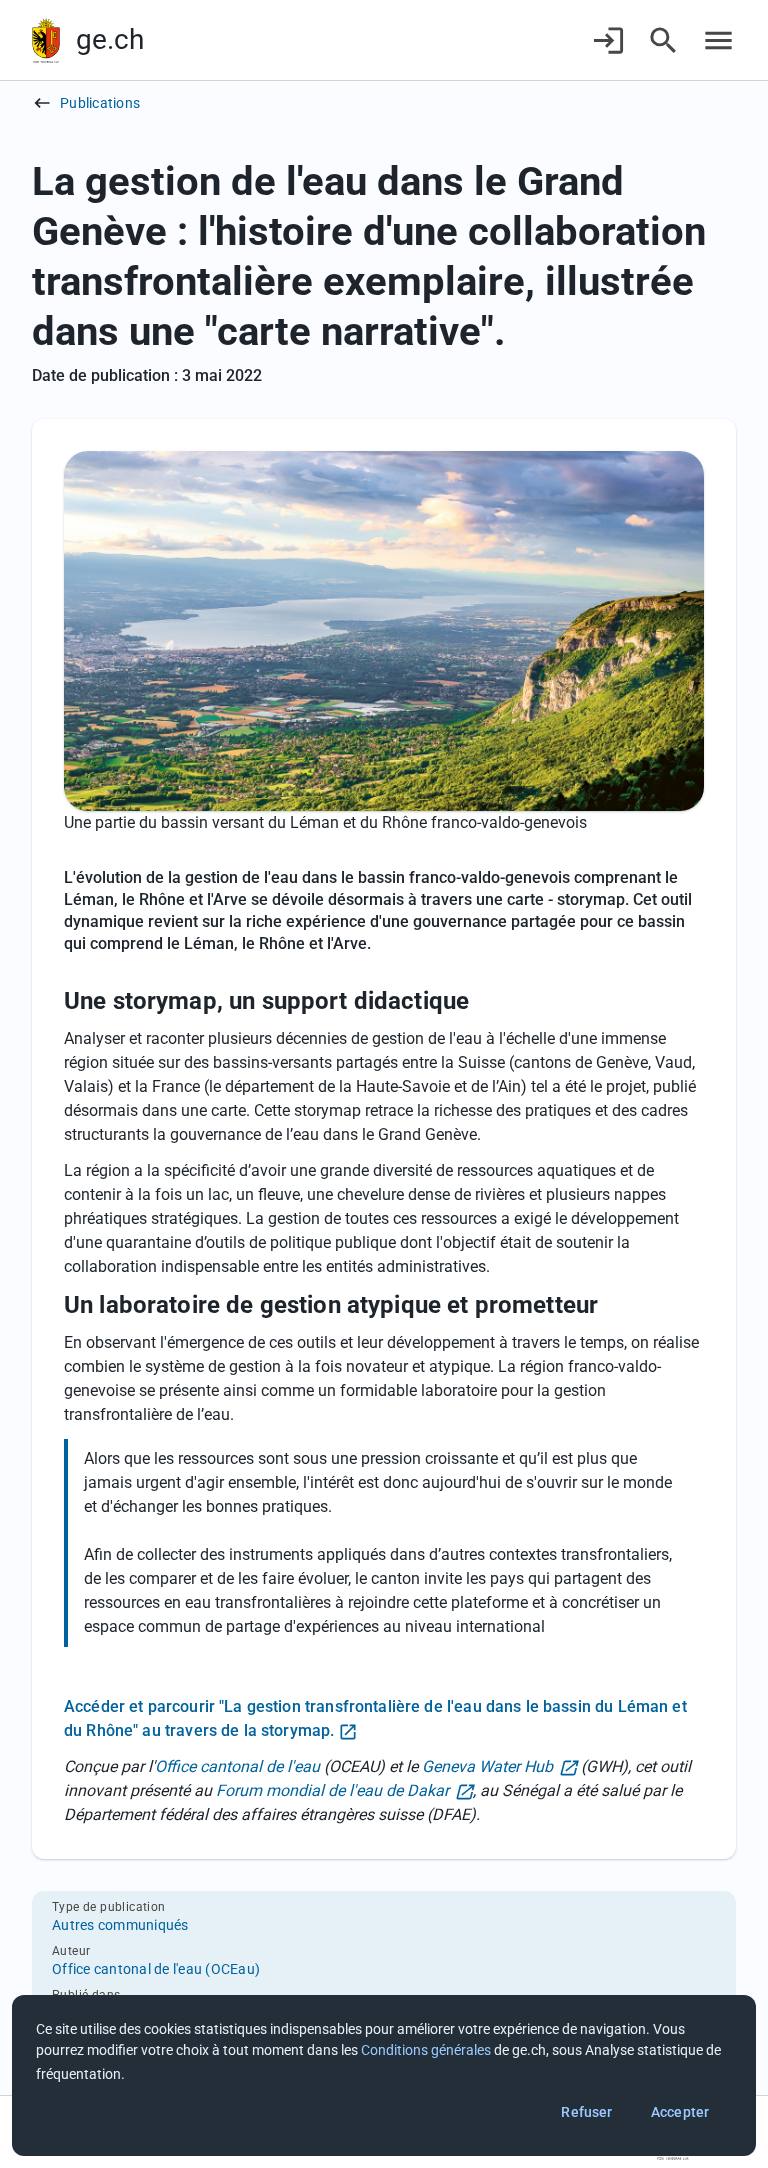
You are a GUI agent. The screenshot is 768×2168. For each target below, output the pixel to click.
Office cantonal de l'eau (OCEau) (156, 1969)
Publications (100, 103)
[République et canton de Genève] (46, 40)
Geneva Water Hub (487, 1766)
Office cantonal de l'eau (237, 1766)
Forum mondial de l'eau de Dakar (332, 1790)
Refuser (586, 2112)
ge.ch (110, 39)
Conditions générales (426, 2050)
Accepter (680, 2112)
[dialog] (384, 2075)
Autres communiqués (120, 1925)
